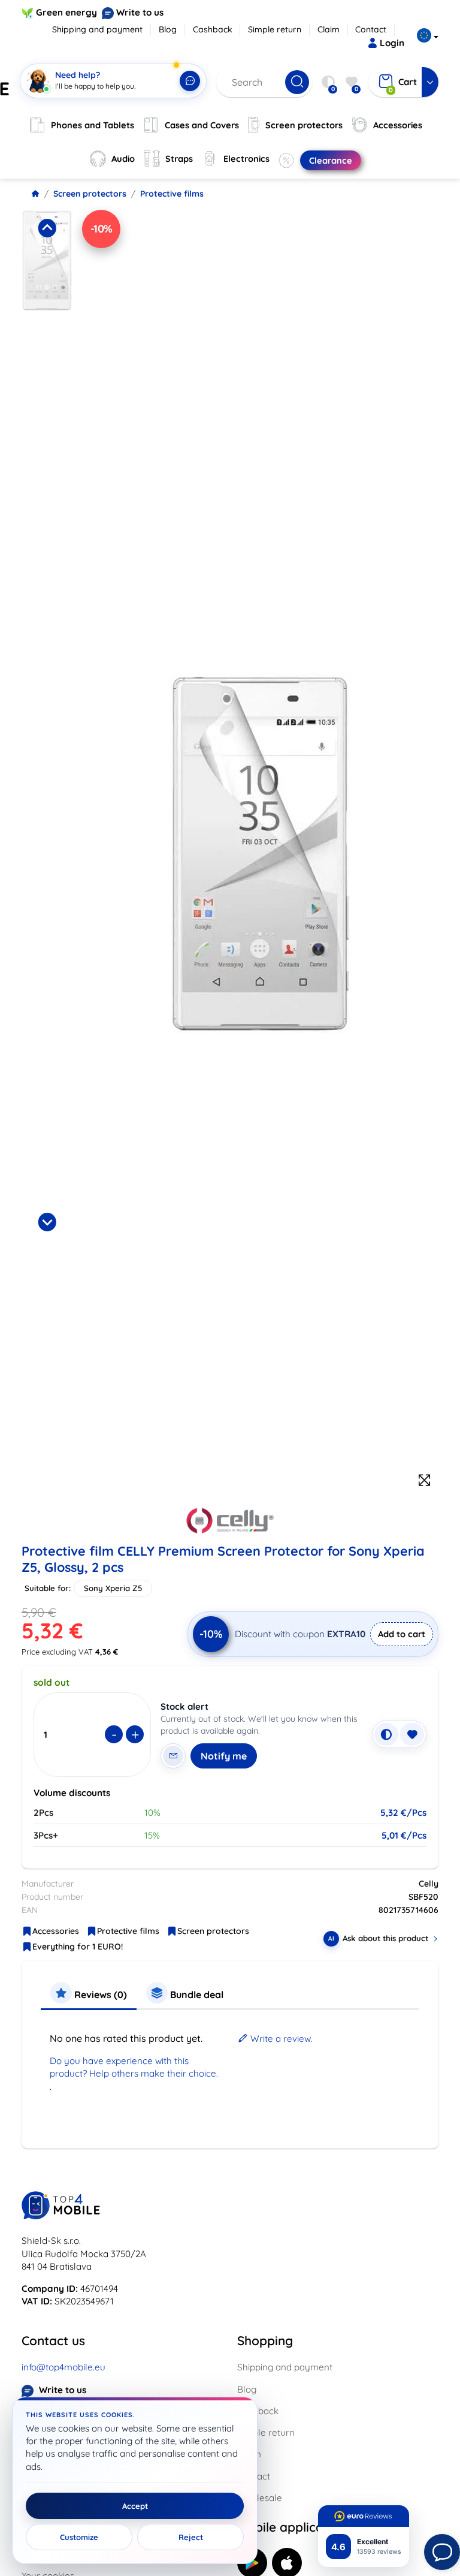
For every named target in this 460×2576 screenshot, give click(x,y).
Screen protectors (90, 194)
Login (392, 43)
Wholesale (260, 2498)
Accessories (56, 1931)
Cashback (213, 29)
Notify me (224, 1756)
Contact (371, 29)
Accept (135, 2506)
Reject (191, 2537)
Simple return (275, 29)
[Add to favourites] (412, 1734)
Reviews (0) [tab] (99, 1994)
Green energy (66, 12)
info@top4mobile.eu (63, 2367)
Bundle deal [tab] (196, 1994)
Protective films (172, 194)
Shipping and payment (97, 29)
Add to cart (402, 1634)
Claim (329, 29)
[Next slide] (47, 1222)
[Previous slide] (47, 228)
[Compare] (386, 1734)
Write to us (140, 12)
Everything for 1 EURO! (78, 1947)
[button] (47, 311)
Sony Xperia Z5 (113, 1588)
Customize (79, 2537)
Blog (168, 29)
